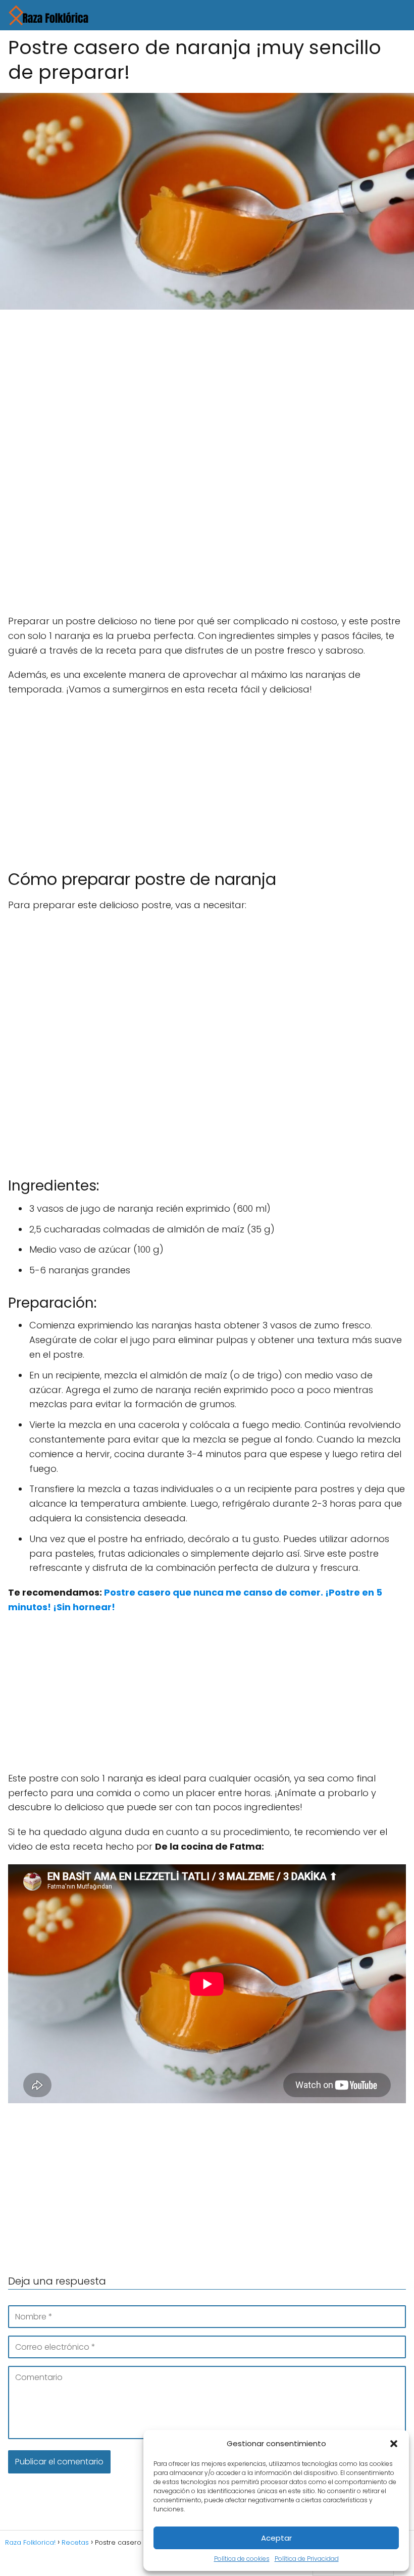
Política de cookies (242, 2559)
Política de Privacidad (307, 2559)
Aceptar (276, 2538)
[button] (394, 2444)
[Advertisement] (207, 392)
